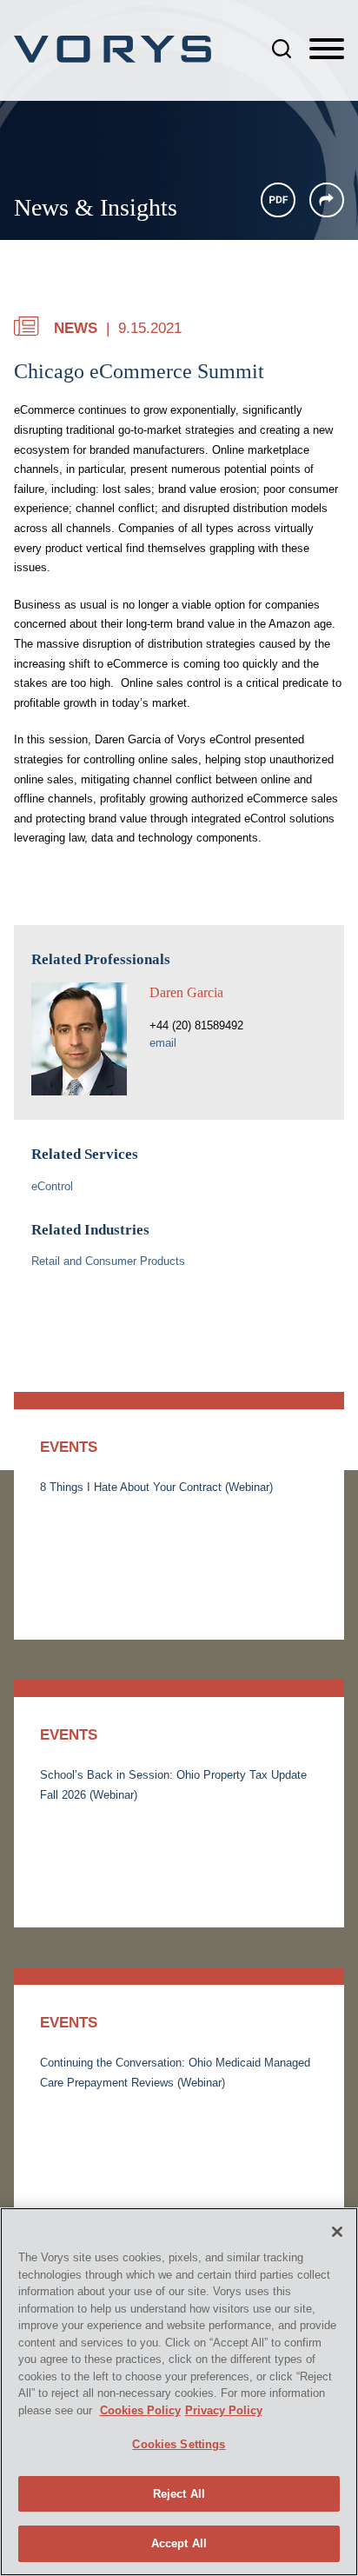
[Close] (337, 2232)
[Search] (282, 49)
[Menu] (327, 50)
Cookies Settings (179, 2444)
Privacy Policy (224, 2410)
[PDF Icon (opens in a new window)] (278, 200)
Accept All (179, 2543)
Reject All (179, 2494)
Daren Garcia (186, 992)
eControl (52, 1186)
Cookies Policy (140, 2410)
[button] (327, 200)
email (163, 1043)
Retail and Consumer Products (108, 1261)
